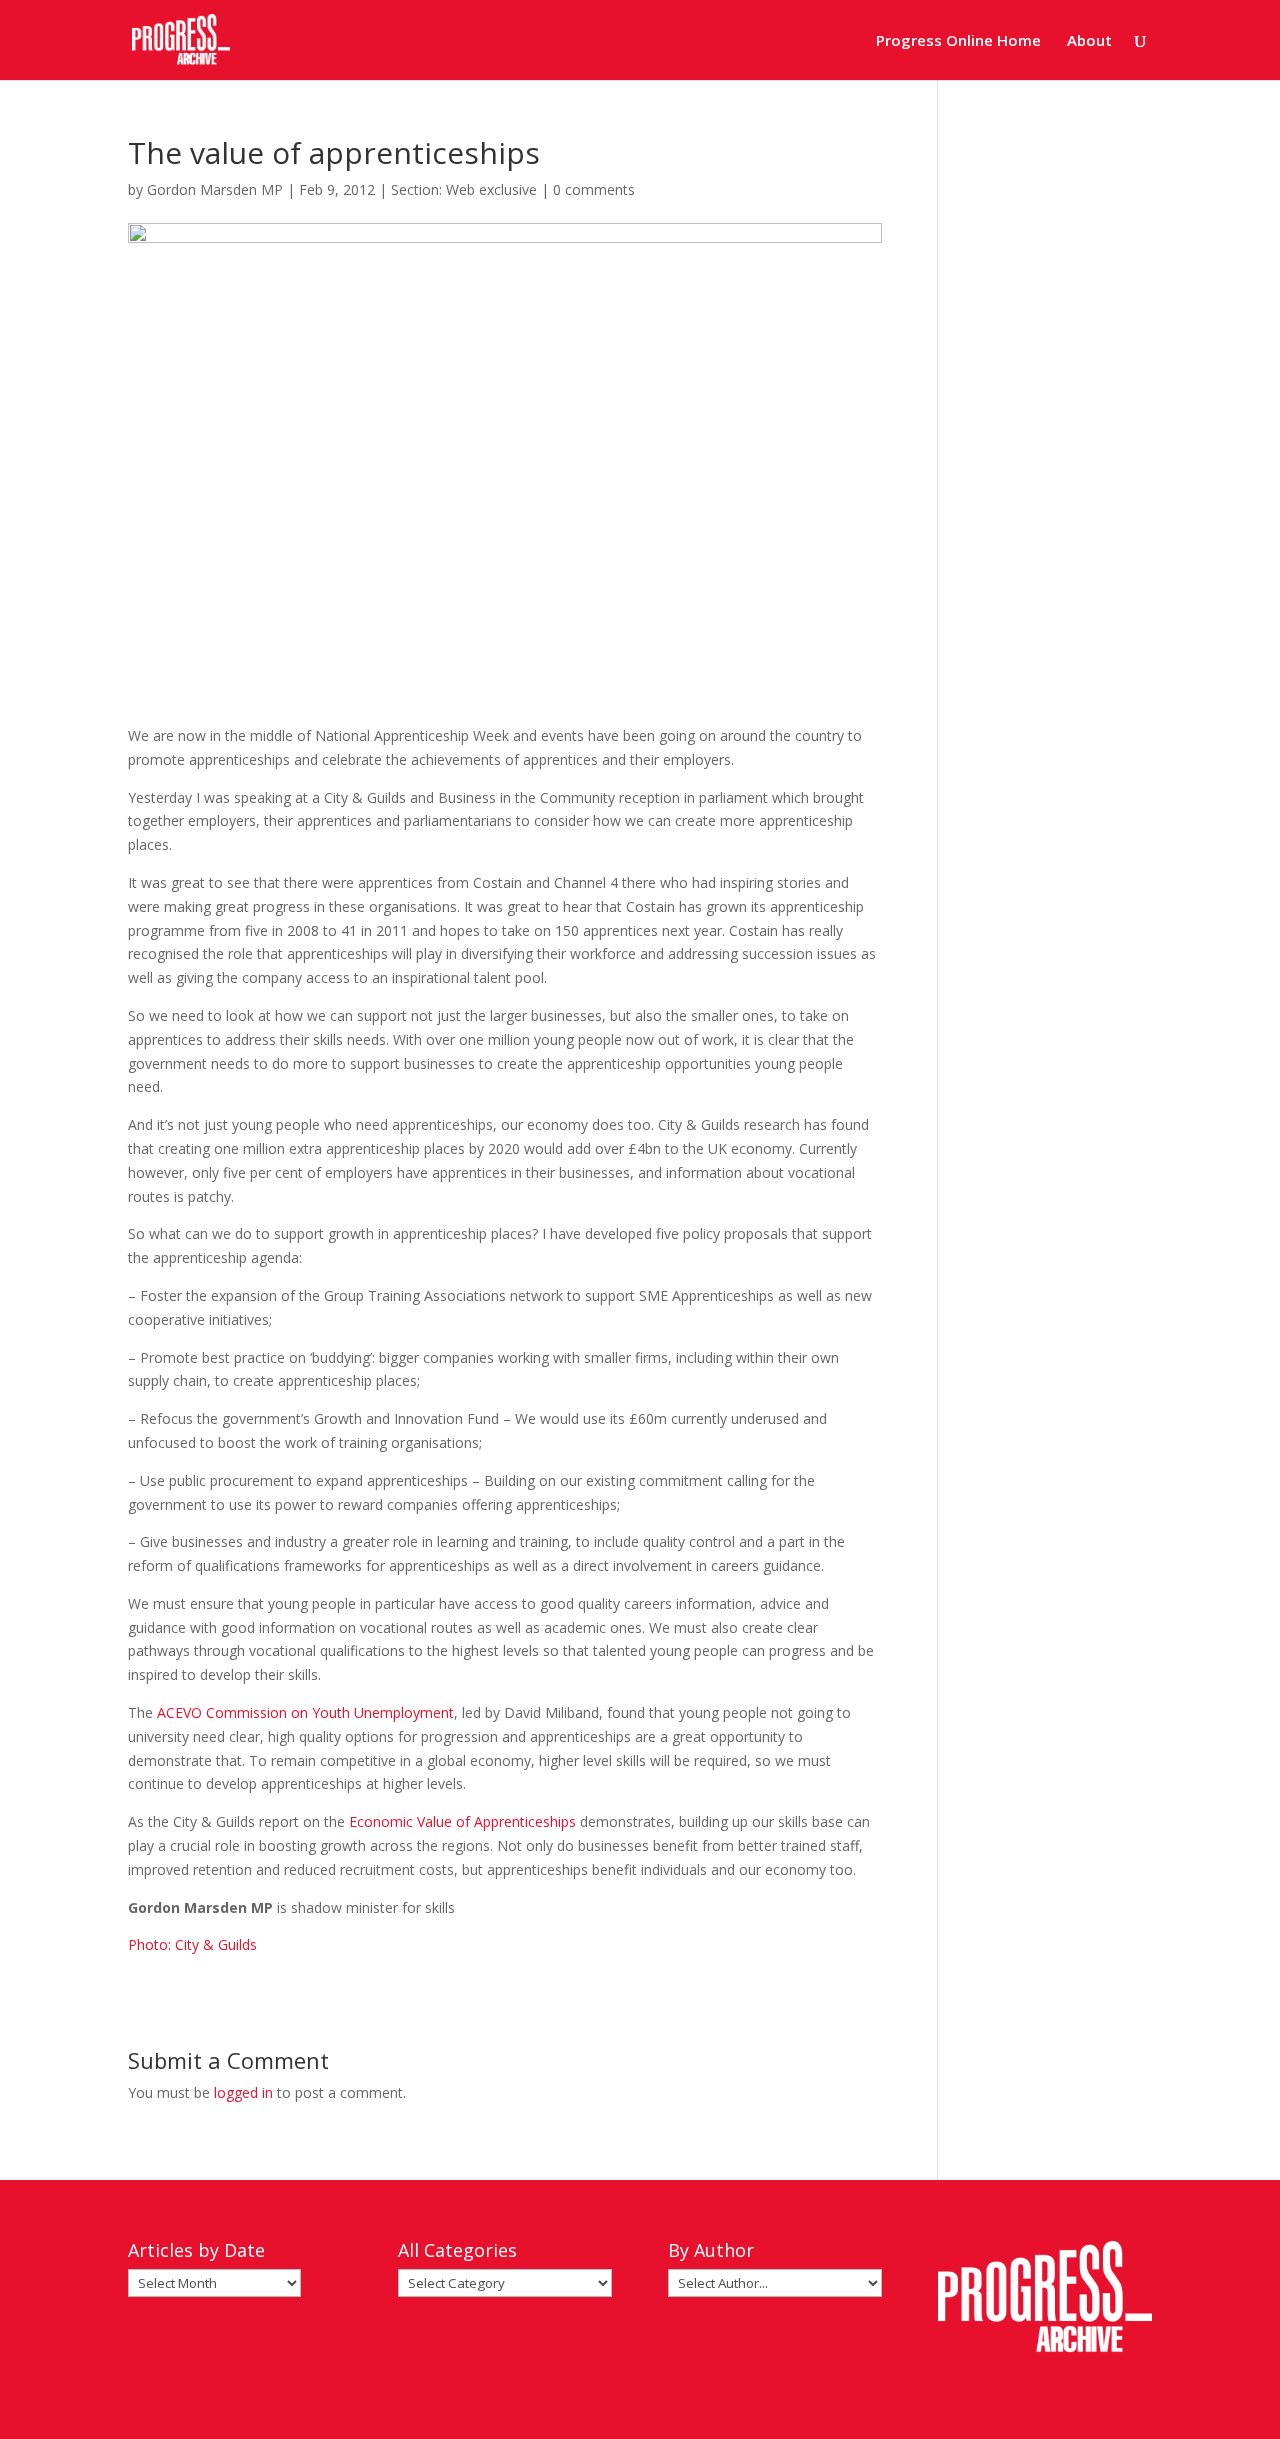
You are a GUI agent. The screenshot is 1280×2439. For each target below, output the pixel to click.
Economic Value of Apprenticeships (462, 1821)
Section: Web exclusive (464, 189)
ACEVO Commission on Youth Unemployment (305, 1712)
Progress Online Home (958, 41)
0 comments (594, 189)
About (1089, 41)
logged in (243, 2092)
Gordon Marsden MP (215, 189)
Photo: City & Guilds (192, 1944)
